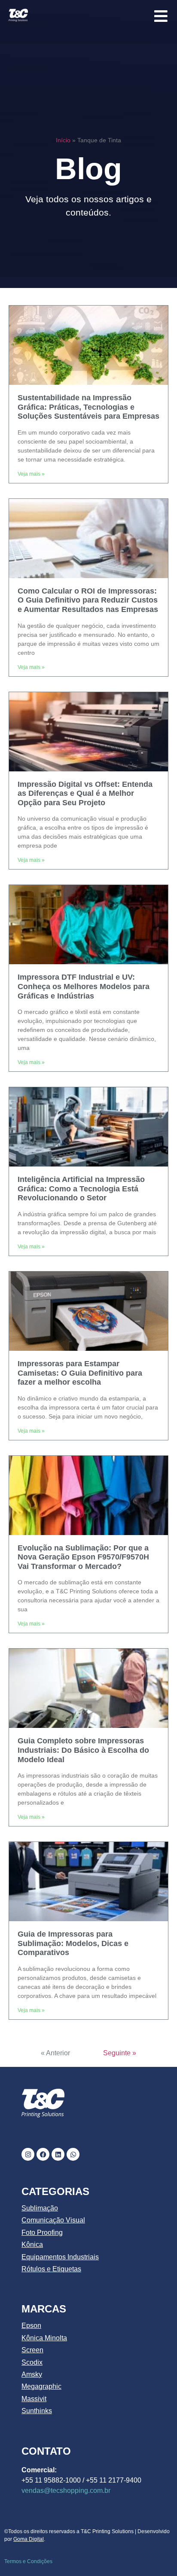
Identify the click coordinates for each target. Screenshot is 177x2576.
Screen (32, 2350)
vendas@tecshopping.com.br (66, 2491)
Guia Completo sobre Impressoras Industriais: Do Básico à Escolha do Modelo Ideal (83, 1750)
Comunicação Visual (53, 2220)
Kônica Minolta (44, 2338)
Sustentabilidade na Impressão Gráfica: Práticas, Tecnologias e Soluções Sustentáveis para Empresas (88, 407)
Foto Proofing (42, 2233)
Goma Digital (29, 2539)
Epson (31, 2326)
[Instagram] (28, 2154)
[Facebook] (43, 2154)
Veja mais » (31, 474)
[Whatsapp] (73, 2154)
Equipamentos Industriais (60, 2257)
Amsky (32, 2374)
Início (63, 140)
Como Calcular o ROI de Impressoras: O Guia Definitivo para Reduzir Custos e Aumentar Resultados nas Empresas (88, 600)
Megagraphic (41, 2386)
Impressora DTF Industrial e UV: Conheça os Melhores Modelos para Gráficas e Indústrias (84, 986)
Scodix (32, 2362)
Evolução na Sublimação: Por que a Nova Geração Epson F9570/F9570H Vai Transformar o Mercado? (83, 1557)
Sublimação (40, 2208)
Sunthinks (37, 2411)
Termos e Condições (28, 2561)
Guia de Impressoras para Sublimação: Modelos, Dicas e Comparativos (73, 1943)
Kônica (32, 2245)
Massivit (34, 2399)
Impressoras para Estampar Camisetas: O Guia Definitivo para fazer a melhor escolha (80, 1373)
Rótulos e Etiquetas (51, 2269)
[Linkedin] (58, 2154)
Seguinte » (120, 2053)
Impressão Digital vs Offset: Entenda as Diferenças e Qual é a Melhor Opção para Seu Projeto (85, 793)
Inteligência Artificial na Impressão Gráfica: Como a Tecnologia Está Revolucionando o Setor (81, 1189)
